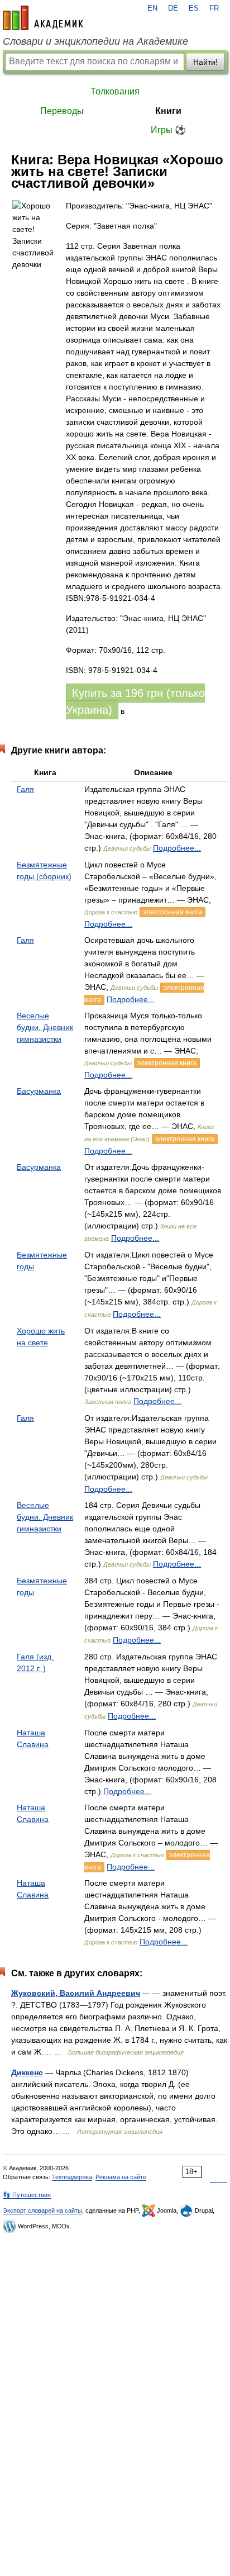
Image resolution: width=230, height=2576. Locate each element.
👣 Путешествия (27, 2195)
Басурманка (39, 1091)
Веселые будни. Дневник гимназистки (45, 1027)
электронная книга (172, 912)
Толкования (115, 91)
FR (214, 8)
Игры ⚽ (168, 130)
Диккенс (27, 2072)
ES (194, 8)
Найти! (205, 62)
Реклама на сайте (121, 2177)
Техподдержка (72, 2177)
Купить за (135, 701)
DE (173, 8)
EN (152, 8)
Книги (168, 111)
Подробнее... (177, 848)
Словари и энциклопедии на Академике (95, 41)
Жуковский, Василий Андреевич (76, 1993)
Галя (25, 789)
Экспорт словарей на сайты (42, 2210)
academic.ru (43, 18)
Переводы (62, 111)
